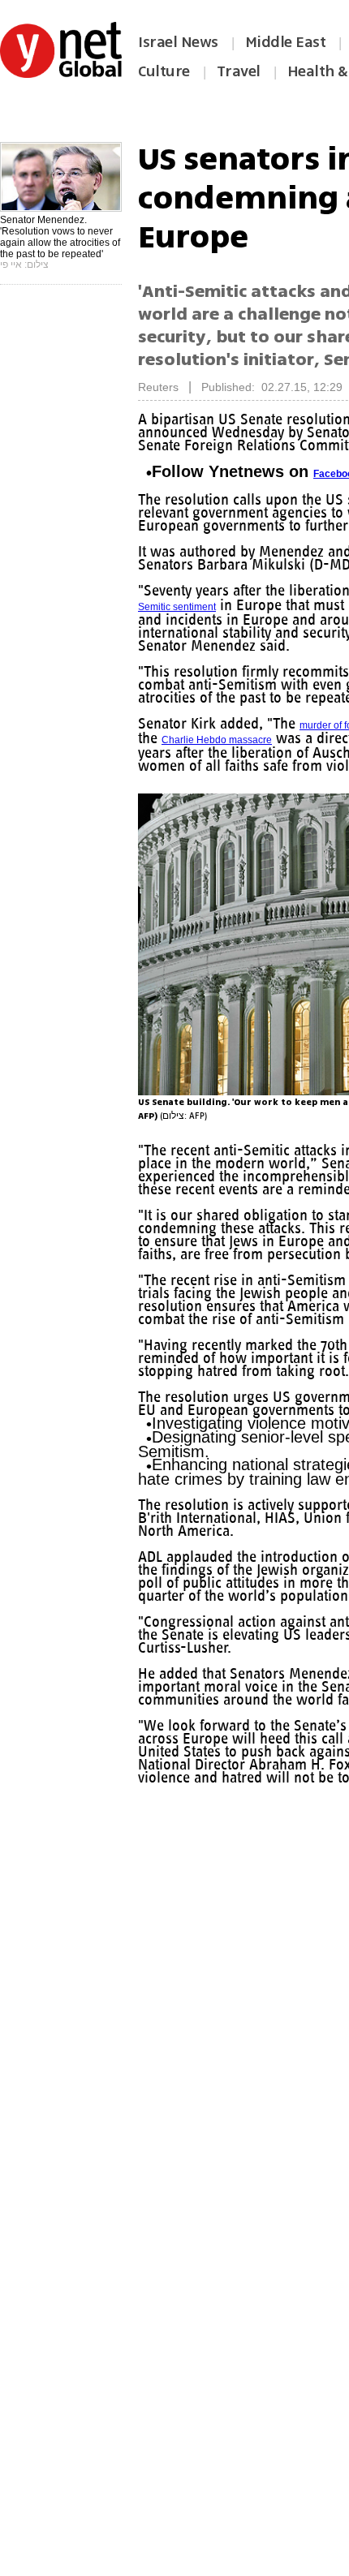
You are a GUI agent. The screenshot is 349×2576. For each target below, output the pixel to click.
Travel (239, 71)
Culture (164, 71)
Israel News (178, 42)
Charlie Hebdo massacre (288, 753)
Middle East (286, 42)
